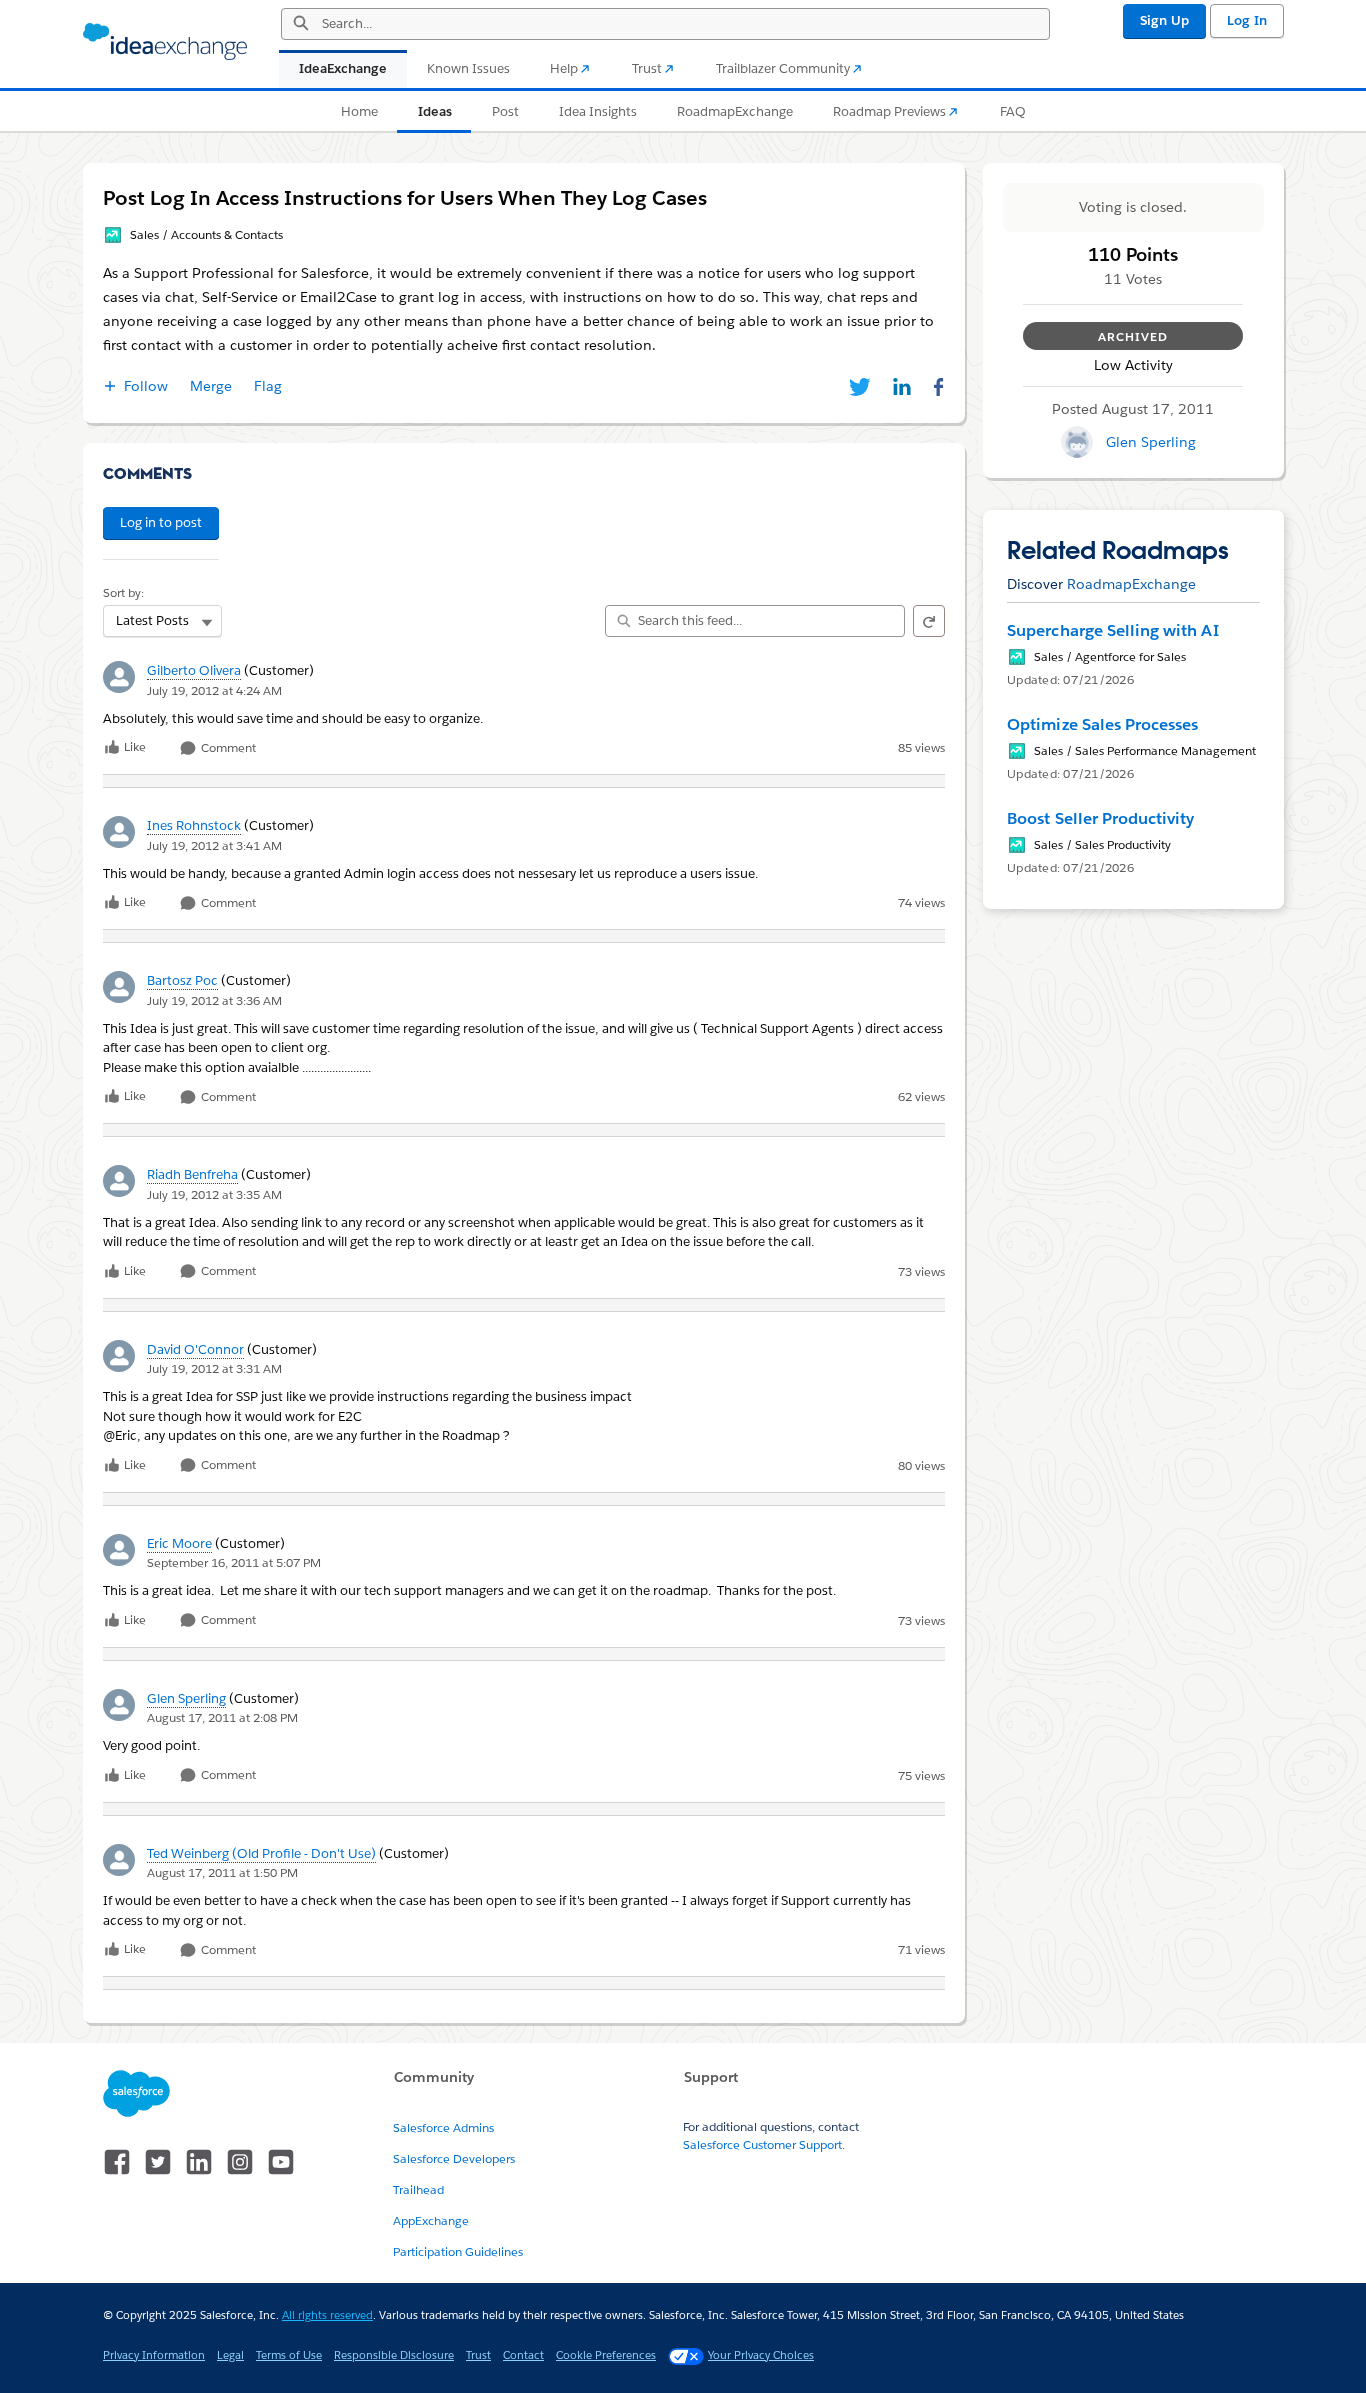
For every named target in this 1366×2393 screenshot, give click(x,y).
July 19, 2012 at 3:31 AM (214, 1368)
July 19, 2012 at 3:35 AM (214, 1194)
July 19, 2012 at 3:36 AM (214, 1000)
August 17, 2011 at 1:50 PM (222, 1872)
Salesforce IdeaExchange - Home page (165, 42)
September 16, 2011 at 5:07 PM (234, 1562)
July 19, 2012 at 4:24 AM (214, 690)
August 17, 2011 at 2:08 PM (222, 1717)
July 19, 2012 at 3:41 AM (214, 845)
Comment (227, 748)
